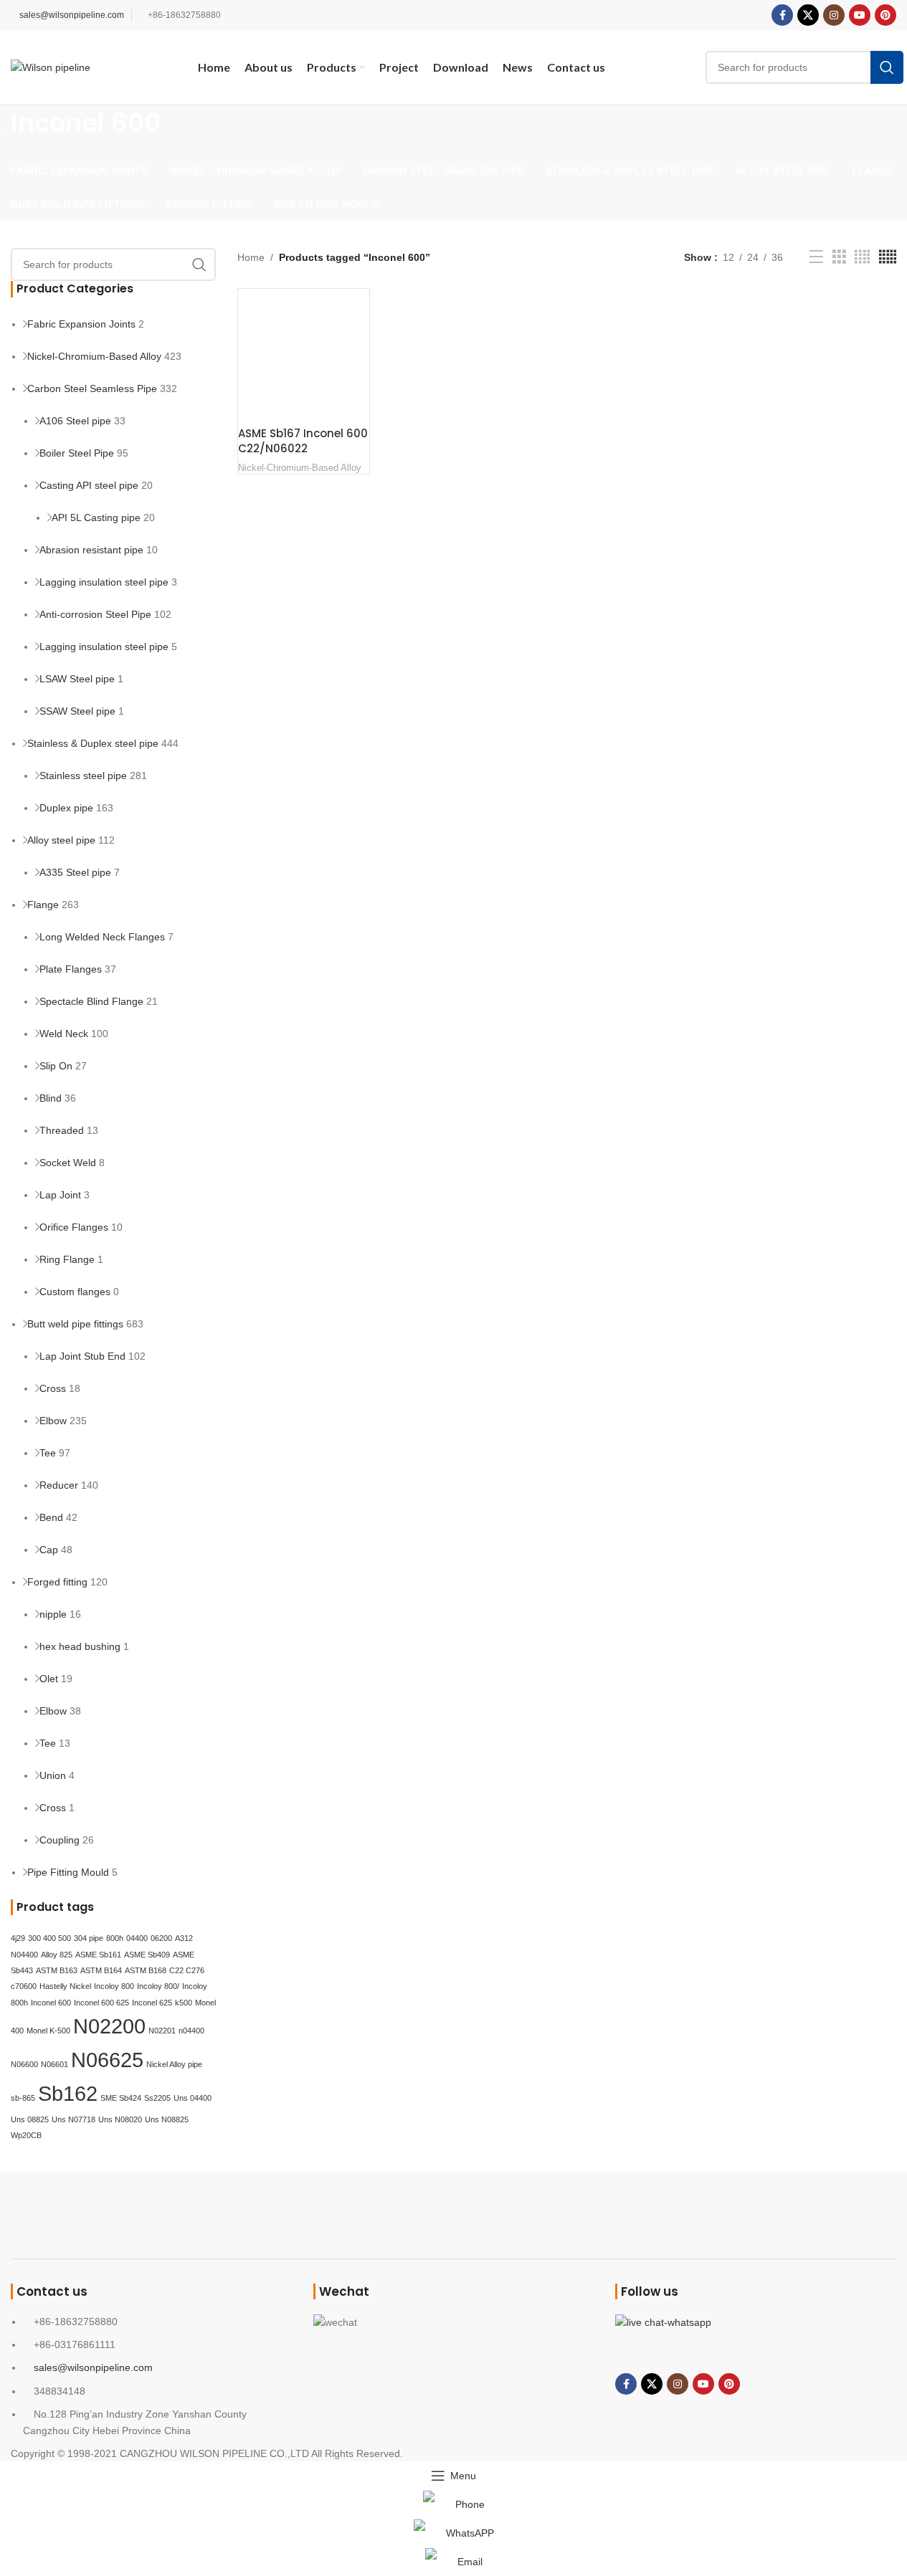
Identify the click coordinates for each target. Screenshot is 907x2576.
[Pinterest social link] (885, 15)
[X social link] (808, 15)
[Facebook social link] (782, 15)
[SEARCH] (887, 67)
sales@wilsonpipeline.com (72, 15)
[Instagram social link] (834, 15)
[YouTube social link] (860, 15)
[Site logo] (51, 67)
